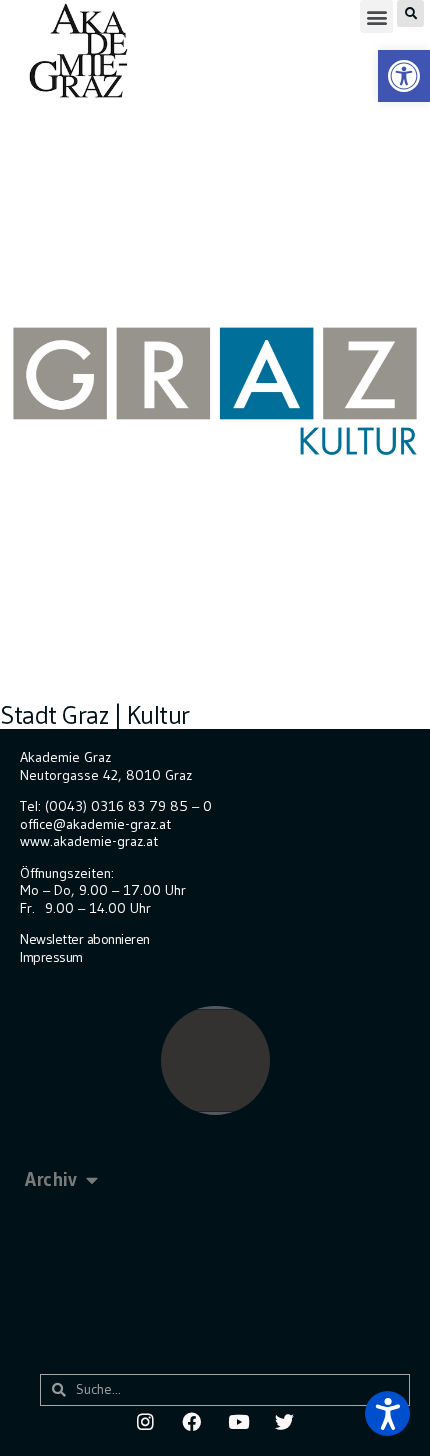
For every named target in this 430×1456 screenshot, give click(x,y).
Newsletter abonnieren (85, 939)
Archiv (50, 1179)
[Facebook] (192, 1421)
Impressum (51, 957)
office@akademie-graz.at (95, 824)
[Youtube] (238, 1421)
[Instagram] (145, 1421)
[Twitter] (284, 1421)
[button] (376, 16)
